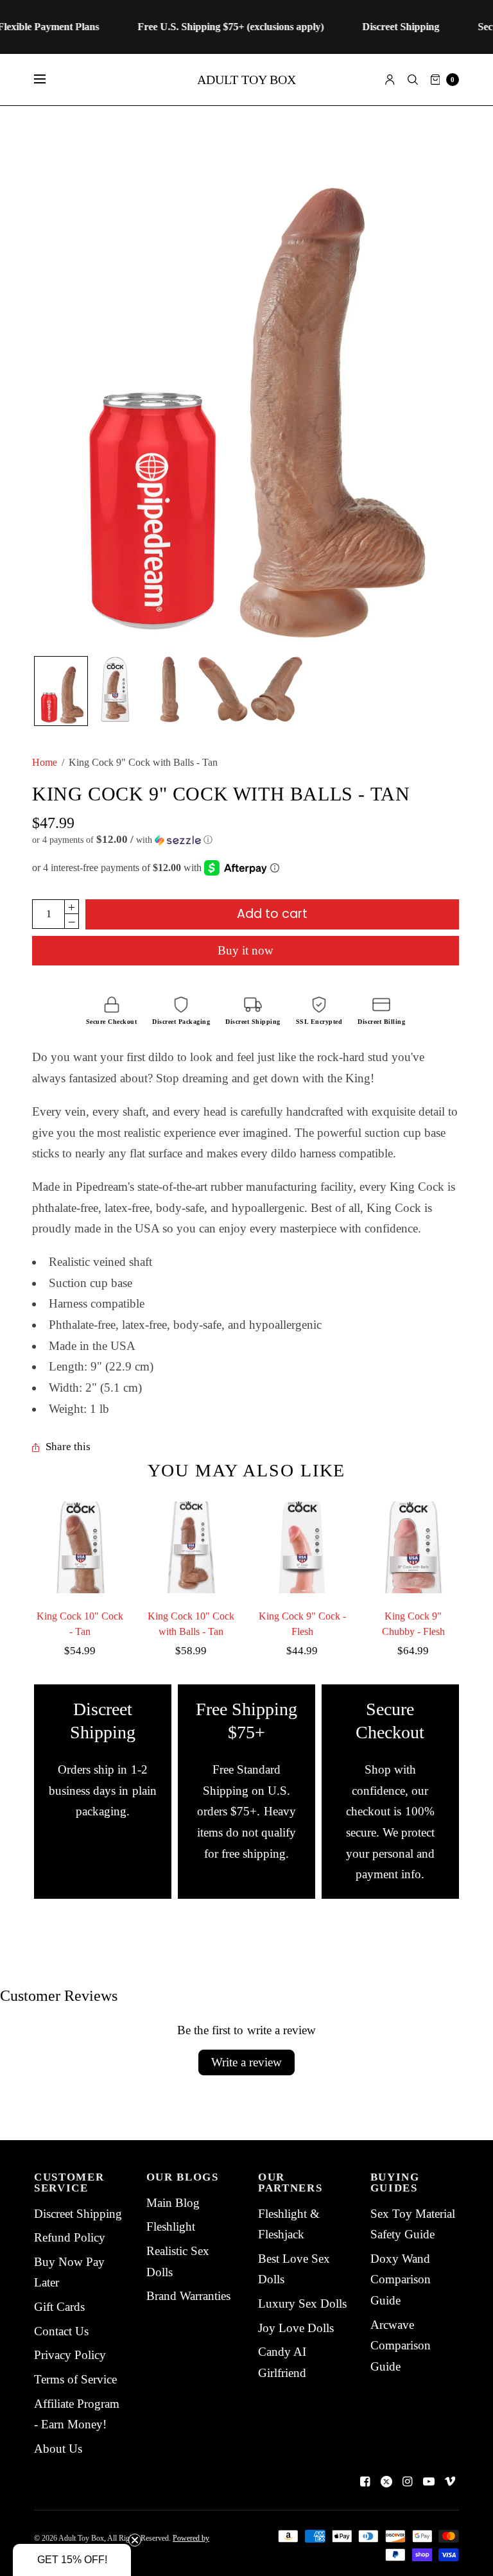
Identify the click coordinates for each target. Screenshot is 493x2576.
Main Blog (173, 2203)
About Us (58, 2449)
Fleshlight (171, 2226)
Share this (68, 1447)
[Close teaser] (135, 2540)
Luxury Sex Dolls (302, 2304)
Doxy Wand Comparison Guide (401, 2279)
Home (45, 762)
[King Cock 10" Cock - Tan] (80, 1547)
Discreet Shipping (78, 2214)
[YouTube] (429, 2482)
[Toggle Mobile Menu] (48, 80)
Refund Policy (70, 2237)
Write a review (246, 2062)
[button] (246, 840)
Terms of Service (75, 2379)
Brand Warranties (188, 2296)
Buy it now (246, 950)
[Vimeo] (450, 2482)
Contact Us (61, 2331)
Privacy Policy (70, 2355)
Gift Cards (59, 2307)
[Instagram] (408, 2482)
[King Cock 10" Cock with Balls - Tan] (191, 1547)
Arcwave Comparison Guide (401, 2346)
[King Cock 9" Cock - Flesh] (302, 1547)
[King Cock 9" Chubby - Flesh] (413, 1547)
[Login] (390, 80)
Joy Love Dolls (296, 2328)
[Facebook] (365, 2482)
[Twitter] (386, 2482)
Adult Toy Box (246, 80)
